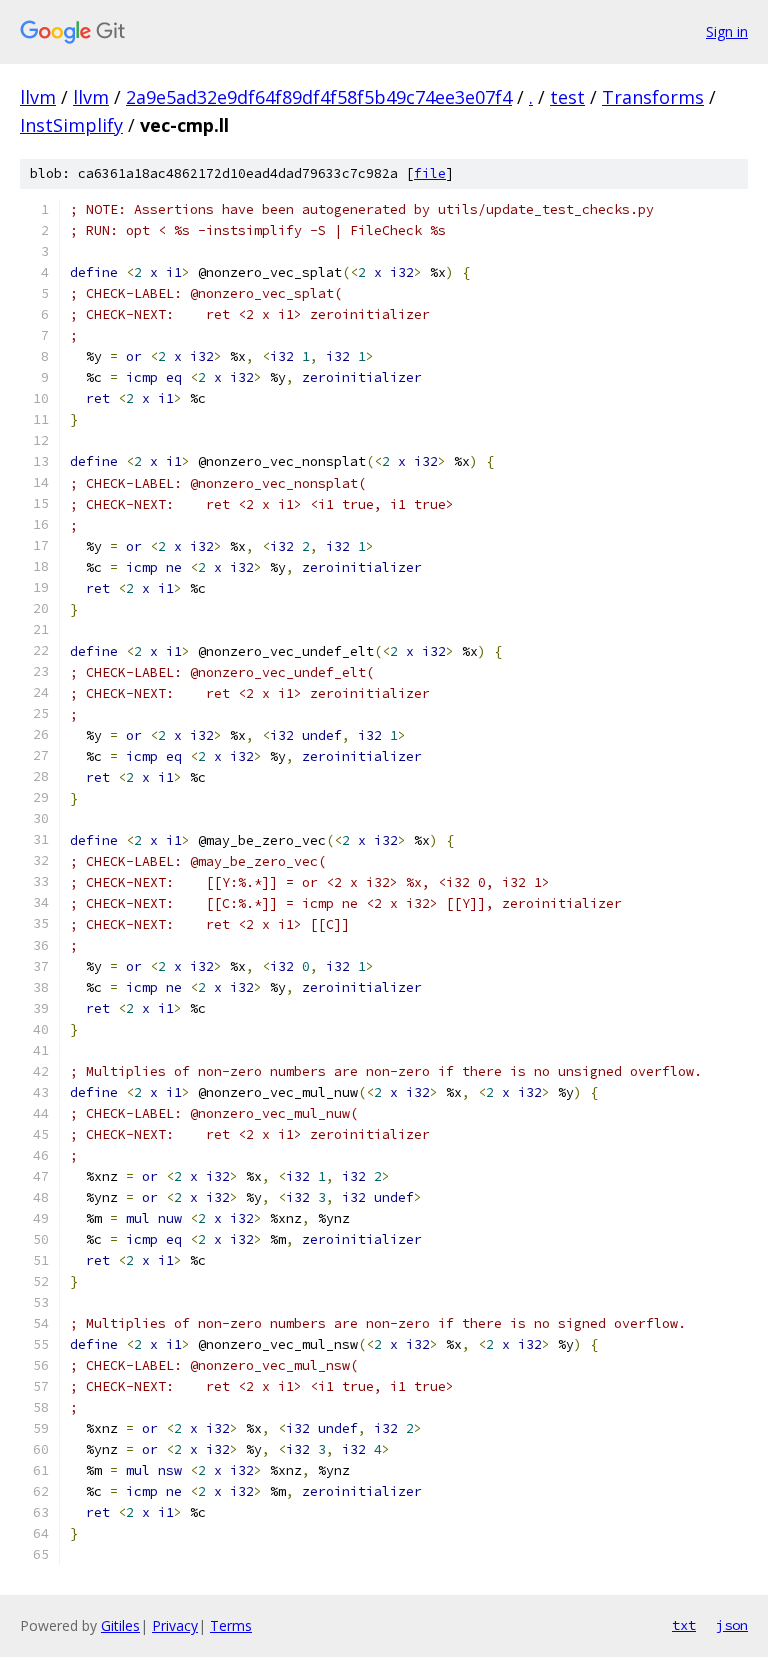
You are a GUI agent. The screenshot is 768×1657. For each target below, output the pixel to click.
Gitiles (120, 1625)
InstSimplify (71, 125)
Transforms (653, 97)
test (567, 97)
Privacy (175, 1625)
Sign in (727, 31)
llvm (38, 97)
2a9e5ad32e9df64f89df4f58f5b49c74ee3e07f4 (319, 97)
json (732, 1625)
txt (684, 1625)
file (430, 173)
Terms (231, 1625)
